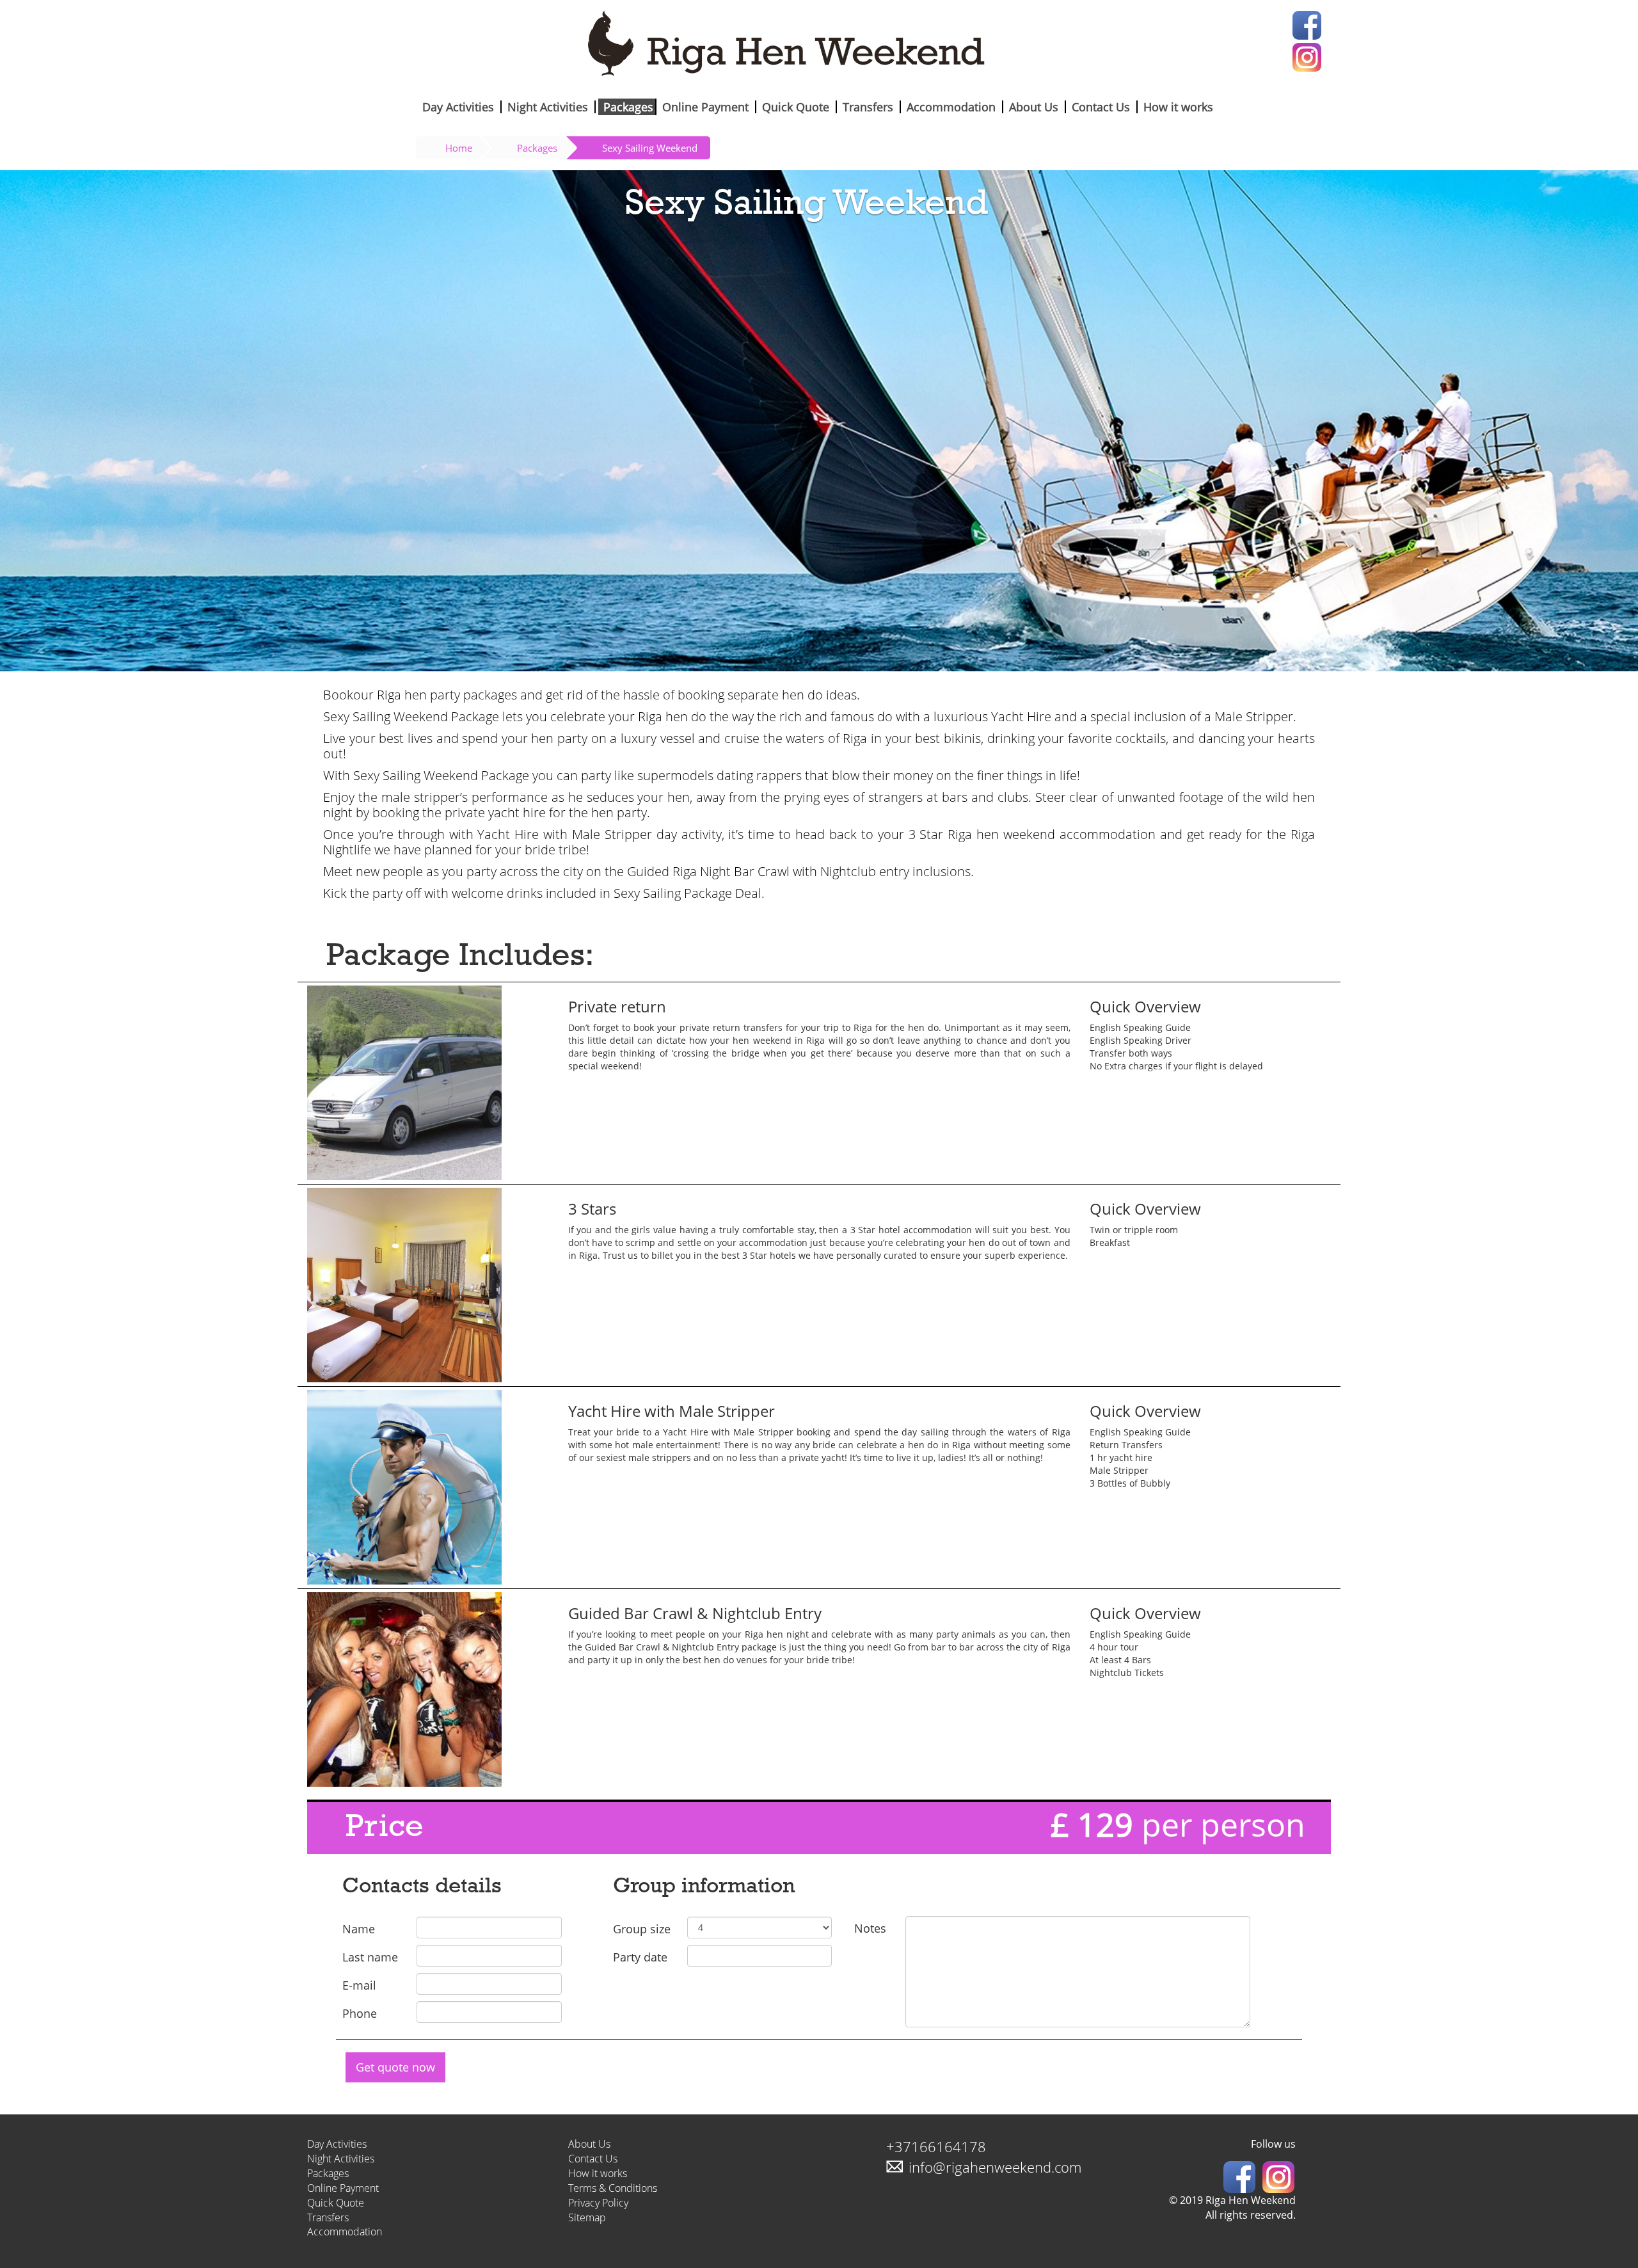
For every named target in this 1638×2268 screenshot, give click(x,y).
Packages (628, 107)
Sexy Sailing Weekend (650, 148)
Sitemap (587, 2217)
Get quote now (395, 2067)
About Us (1034, 107)
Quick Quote (796, 107)
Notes (870, 1928)
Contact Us (1101, 107)
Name (359, 1929)
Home (459, 148)
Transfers (868, 107)
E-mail (359, 1985)
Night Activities (548, 107)
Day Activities (458, 107)
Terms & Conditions (613, 2188)
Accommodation (951, 107)
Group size (642, 1929)
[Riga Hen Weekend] (819, 46)
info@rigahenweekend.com (995, 2167)
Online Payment (705, 107)
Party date (640, 1957)
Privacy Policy (598, 2203)
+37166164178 (936, 2146)
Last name (370, 1957)
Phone (360, 2013)
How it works (1178, 107)
